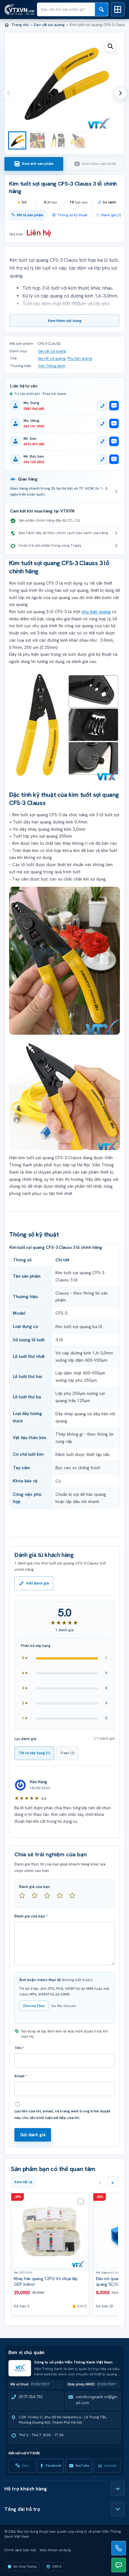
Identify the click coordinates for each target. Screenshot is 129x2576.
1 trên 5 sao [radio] (25, 1898)
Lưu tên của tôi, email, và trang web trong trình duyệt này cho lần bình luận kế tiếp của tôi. (62, 2114)
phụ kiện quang (96, 612)
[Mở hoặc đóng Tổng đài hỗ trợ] (118, 2509)
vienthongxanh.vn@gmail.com (97, 2400)
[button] (111, 46)
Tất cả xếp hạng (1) (34, 1753)
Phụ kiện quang (80, 358)
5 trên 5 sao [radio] (75, 1898)
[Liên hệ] (119, 2548)
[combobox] (66, 9)
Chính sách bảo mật (20, 2550)
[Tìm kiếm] (101, 9)
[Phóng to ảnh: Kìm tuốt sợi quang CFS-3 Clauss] (64, 725)
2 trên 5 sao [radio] (37, 1898)
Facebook (54, 2466)
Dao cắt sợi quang (49, 25)
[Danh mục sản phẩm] (118, 9)
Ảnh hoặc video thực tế (56, 1980)
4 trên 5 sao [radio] (62, 1898)
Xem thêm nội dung (64, 321)
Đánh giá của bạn (34, 1887)
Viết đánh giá (37, 1583)
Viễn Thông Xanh (52, 366)
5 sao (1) (67, 1753)
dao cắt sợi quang (52, 358)
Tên (19, 2048)
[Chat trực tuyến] (119, 2565)
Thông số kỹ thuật (72, 215)
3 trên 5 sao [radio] (50, 1898)
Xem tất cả (23, 2182)
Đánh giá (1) (111, 215)
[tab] (34, 164)
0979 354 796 (31, 2397)
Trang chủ (20, 25)
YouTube (82, 2466)
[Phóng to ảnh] (64, 1095)
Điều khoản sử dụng (55, 2550)
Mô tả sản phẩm (30, 215)
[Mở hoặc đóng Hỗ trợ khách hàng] (118, 2489)
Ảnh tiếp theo (121, 93)
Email (21, 2076)
